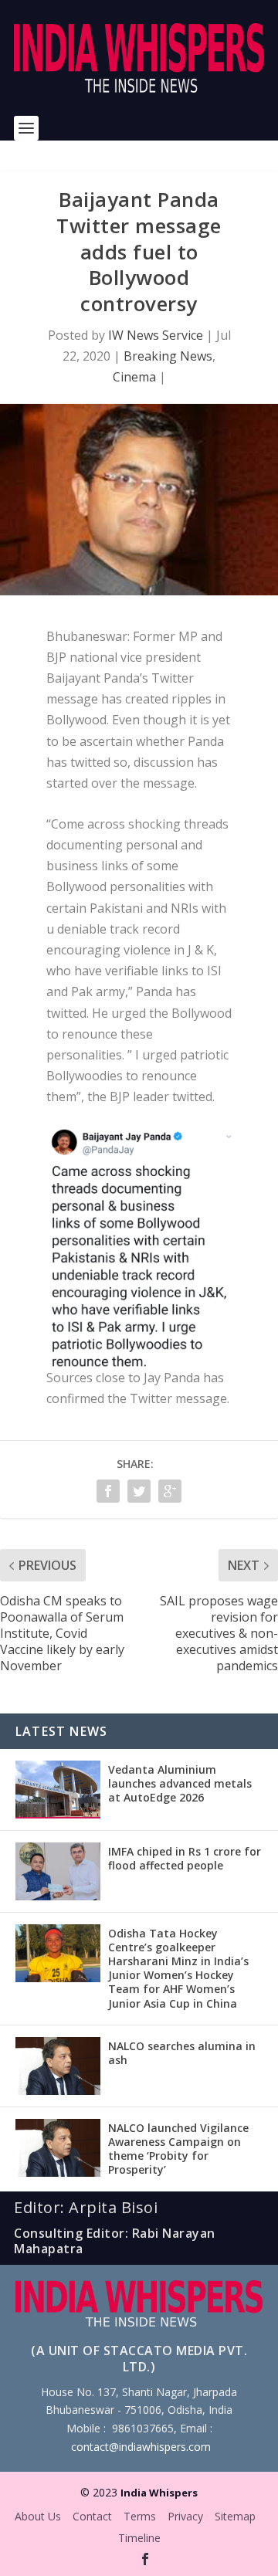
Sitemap (235, 2516)
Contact (92, 2516)
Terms (140, 2516)
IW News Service (156, 335)
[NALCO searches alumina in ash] (58, 2066)
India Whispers (159, 2493)
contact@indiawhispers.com (141, 2447)
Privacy (185, 2516)
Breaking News (168, 356)
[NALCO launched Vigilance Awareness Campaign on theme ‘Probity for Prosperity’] (58, 2148)
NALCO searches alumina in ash (182, 2053)
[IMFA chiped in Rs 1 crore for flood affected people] (58, 1871)
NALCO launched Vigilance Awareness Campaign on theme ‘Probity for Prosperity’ (178, 2149)
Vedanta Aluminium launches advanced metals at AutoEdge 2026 (180, 1783)
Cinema (134, 377)
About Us (38, 2516)
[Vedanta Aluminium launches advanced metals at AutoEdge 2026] (58, 1790)
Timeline (139, 2538)
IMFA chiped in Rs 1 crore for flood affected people (185, 1858)
